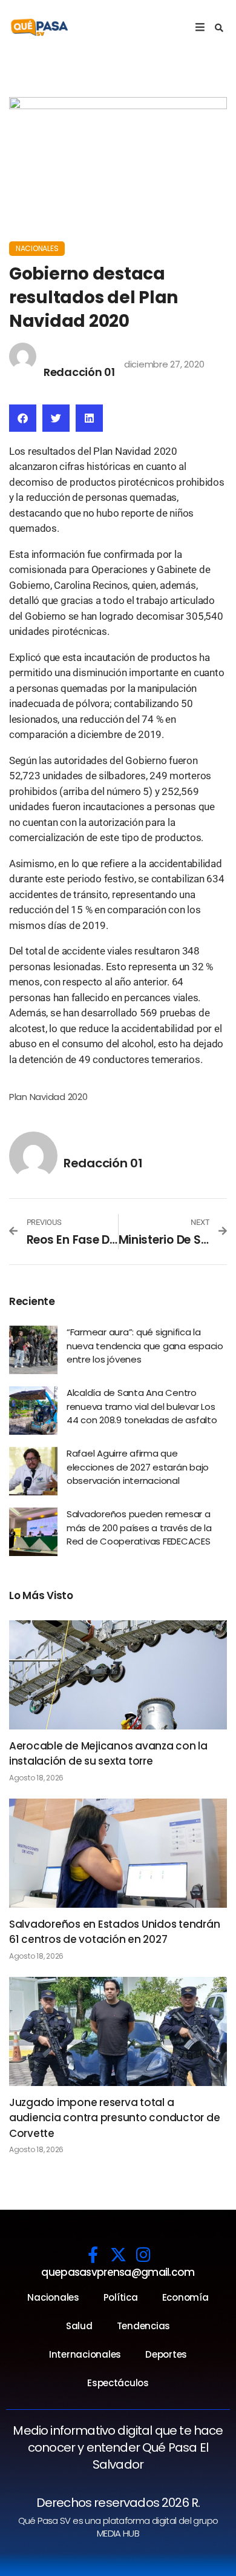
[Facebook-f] (93, 2254)
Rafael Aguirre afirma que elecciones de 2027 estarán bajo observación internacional (138, 1467)
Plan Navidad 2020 (48, 1097)
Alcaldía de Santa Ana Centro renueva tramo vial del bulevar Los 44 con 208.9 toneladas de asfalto (142, 1406)
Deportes (166, 2354)
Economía (185, 2297)
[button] (219, 28)
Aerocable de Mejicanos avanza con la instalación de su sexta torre (108, 1754)
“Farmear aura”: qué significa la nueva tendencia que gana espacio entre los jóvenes (145, 1346)
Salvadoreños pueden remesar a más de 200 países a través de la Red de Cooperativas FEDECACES (139, 1528)
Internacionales (85, 2354)
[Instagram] (143, 2254)
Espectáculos (118, 2383)
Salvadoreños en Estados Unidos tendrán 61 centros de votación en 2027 (114, 1932)
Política (121, 2297)
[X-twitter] (118, 2254)
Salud (79, 2326)
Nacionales (37, 248)
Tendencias (143, 2326)
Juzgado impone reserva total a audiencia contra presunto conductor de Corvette (114, 2118)
